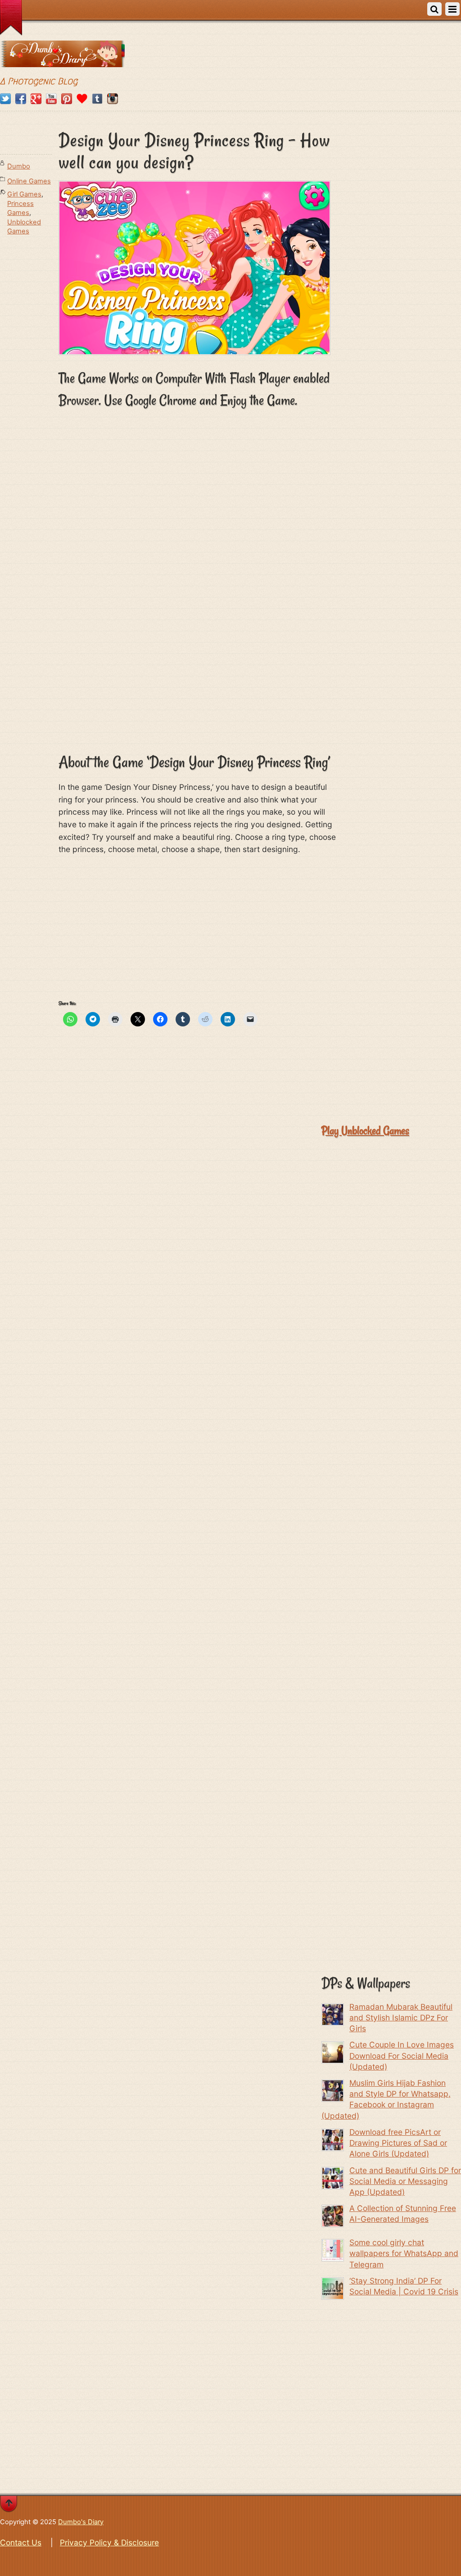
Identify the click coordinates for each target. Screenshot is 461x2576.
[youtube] (51, 99)
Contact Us (21, 2542)
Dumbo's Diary (81, 2522)
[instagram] (113, 99)
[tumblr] (97, 99)
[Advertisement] (198, 678)
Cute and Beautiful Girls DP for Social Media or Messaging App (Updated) (405, 2181)
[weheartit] (82, 99)
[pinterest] (67, 99)
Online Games (29, 181)
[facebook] (21, 99)
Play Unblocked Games (365, 1131)
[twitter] (5, 99)
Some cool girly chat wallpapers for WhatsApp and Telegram (404, 2253)
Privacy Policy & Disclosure (109, 2542)
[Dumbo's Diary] (62, 61)
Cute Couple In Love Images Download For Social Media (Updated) (402, 2055)
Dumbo (19, 166)
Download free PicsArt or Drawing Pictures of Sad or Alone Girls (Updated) (398, 2143)
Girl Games (24, 194)
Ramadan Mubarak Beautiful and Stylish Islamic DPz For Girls (401, 2017)
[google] (36, 99)
